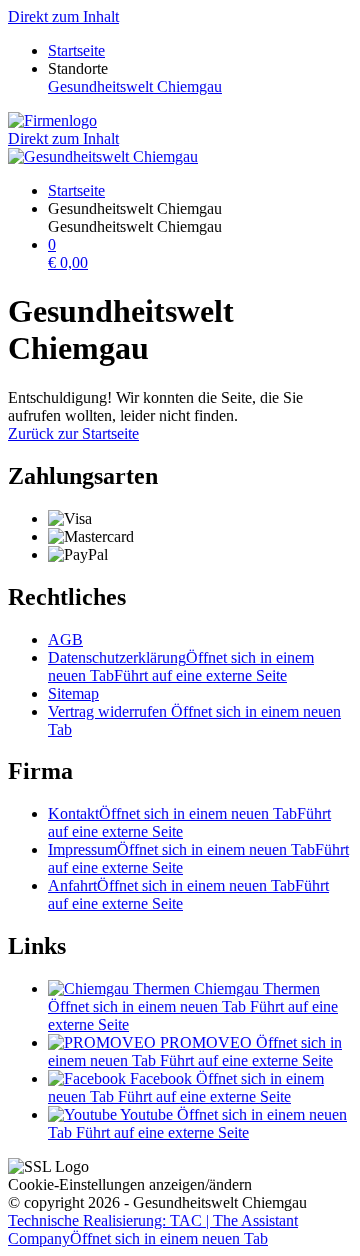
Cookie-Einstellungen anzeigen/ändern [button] (130, 1184)
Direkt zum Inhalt (63, 16)
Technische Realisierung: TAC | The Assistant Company (153, 1229)
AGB (65, 639)
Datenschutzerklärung (181, 666)
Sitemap (73, 693)
